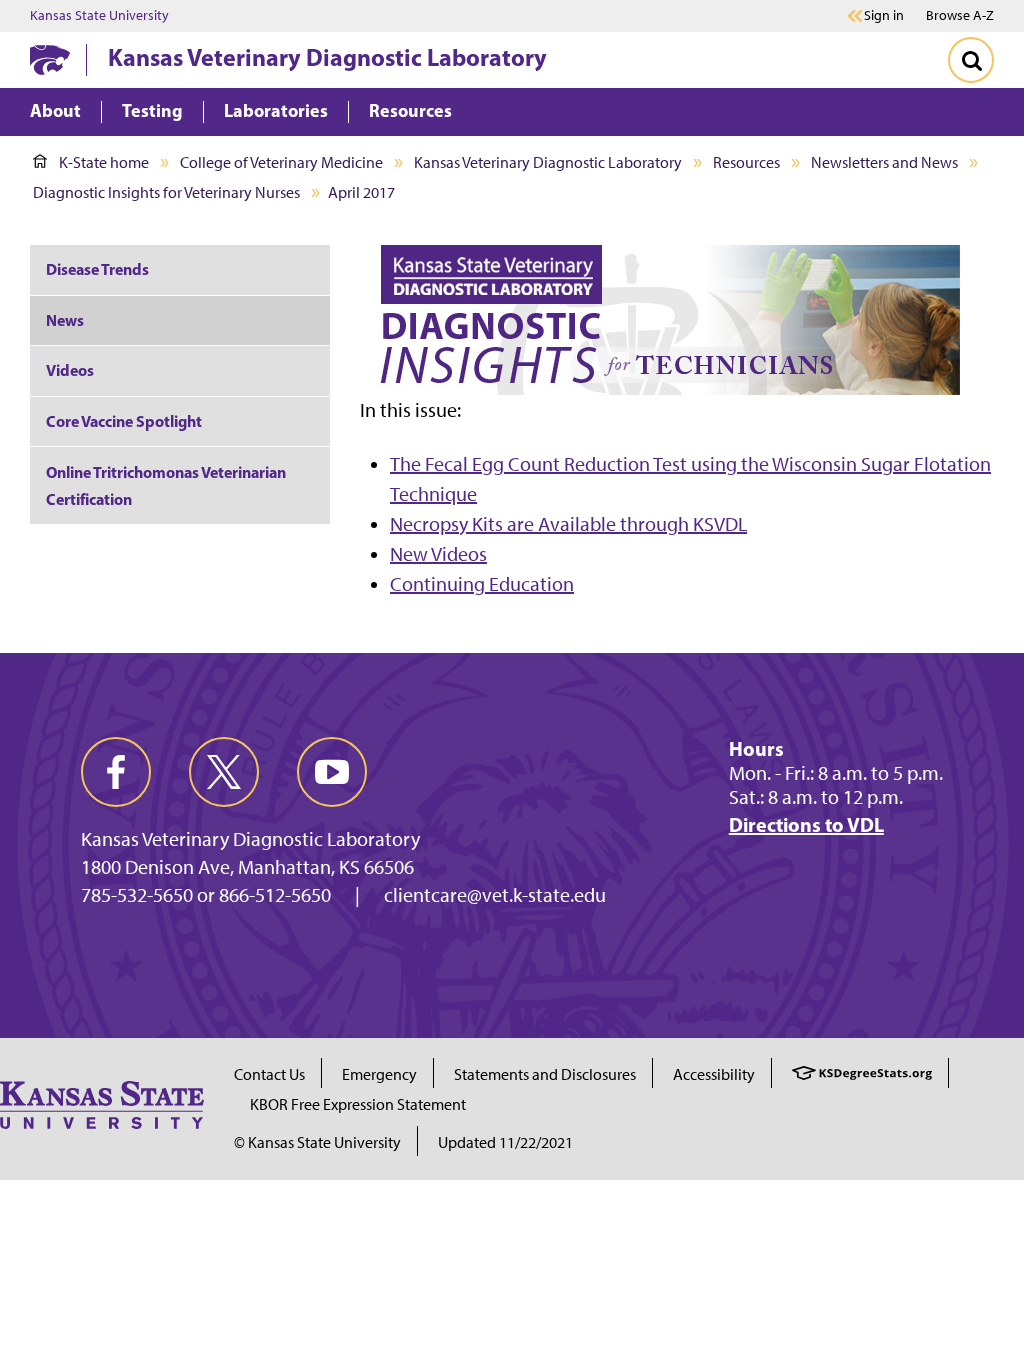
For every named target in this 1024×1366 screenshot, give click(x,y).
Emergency (379, 1074)
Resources (746, 162)
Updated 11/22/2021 (505, 1142)
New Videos (438, 554)
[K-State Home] (50, 59)
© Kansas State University (317, 1142)
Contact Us (269, 1074)
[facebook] (116, 772)
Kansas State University (99, 16)
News (65, 320)
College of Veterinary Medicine (281, 162)
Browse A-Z (960, 15)
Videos (70, 370)
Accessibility (714, 1074)
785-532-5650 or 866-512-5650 (206, 895)
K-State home (104, 162)
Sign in (884, 16)
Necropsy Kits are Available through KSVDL (568, 524)
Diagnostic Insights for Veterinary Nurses (166, 192)
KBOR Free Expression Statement (358, 1104)
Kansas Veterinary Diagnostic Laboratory (327, 57)
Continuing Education (482, 584)
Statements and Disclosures (545, 1074)
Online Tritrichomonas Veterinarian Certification (166, 485)
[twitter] (224, 772)
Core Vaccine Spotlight (124, 421)
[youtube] (332, 772)
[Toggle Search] (971, 60)
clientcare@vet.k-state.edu (495, 895)
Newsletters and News (884, 162)
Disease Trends (97, 269)
